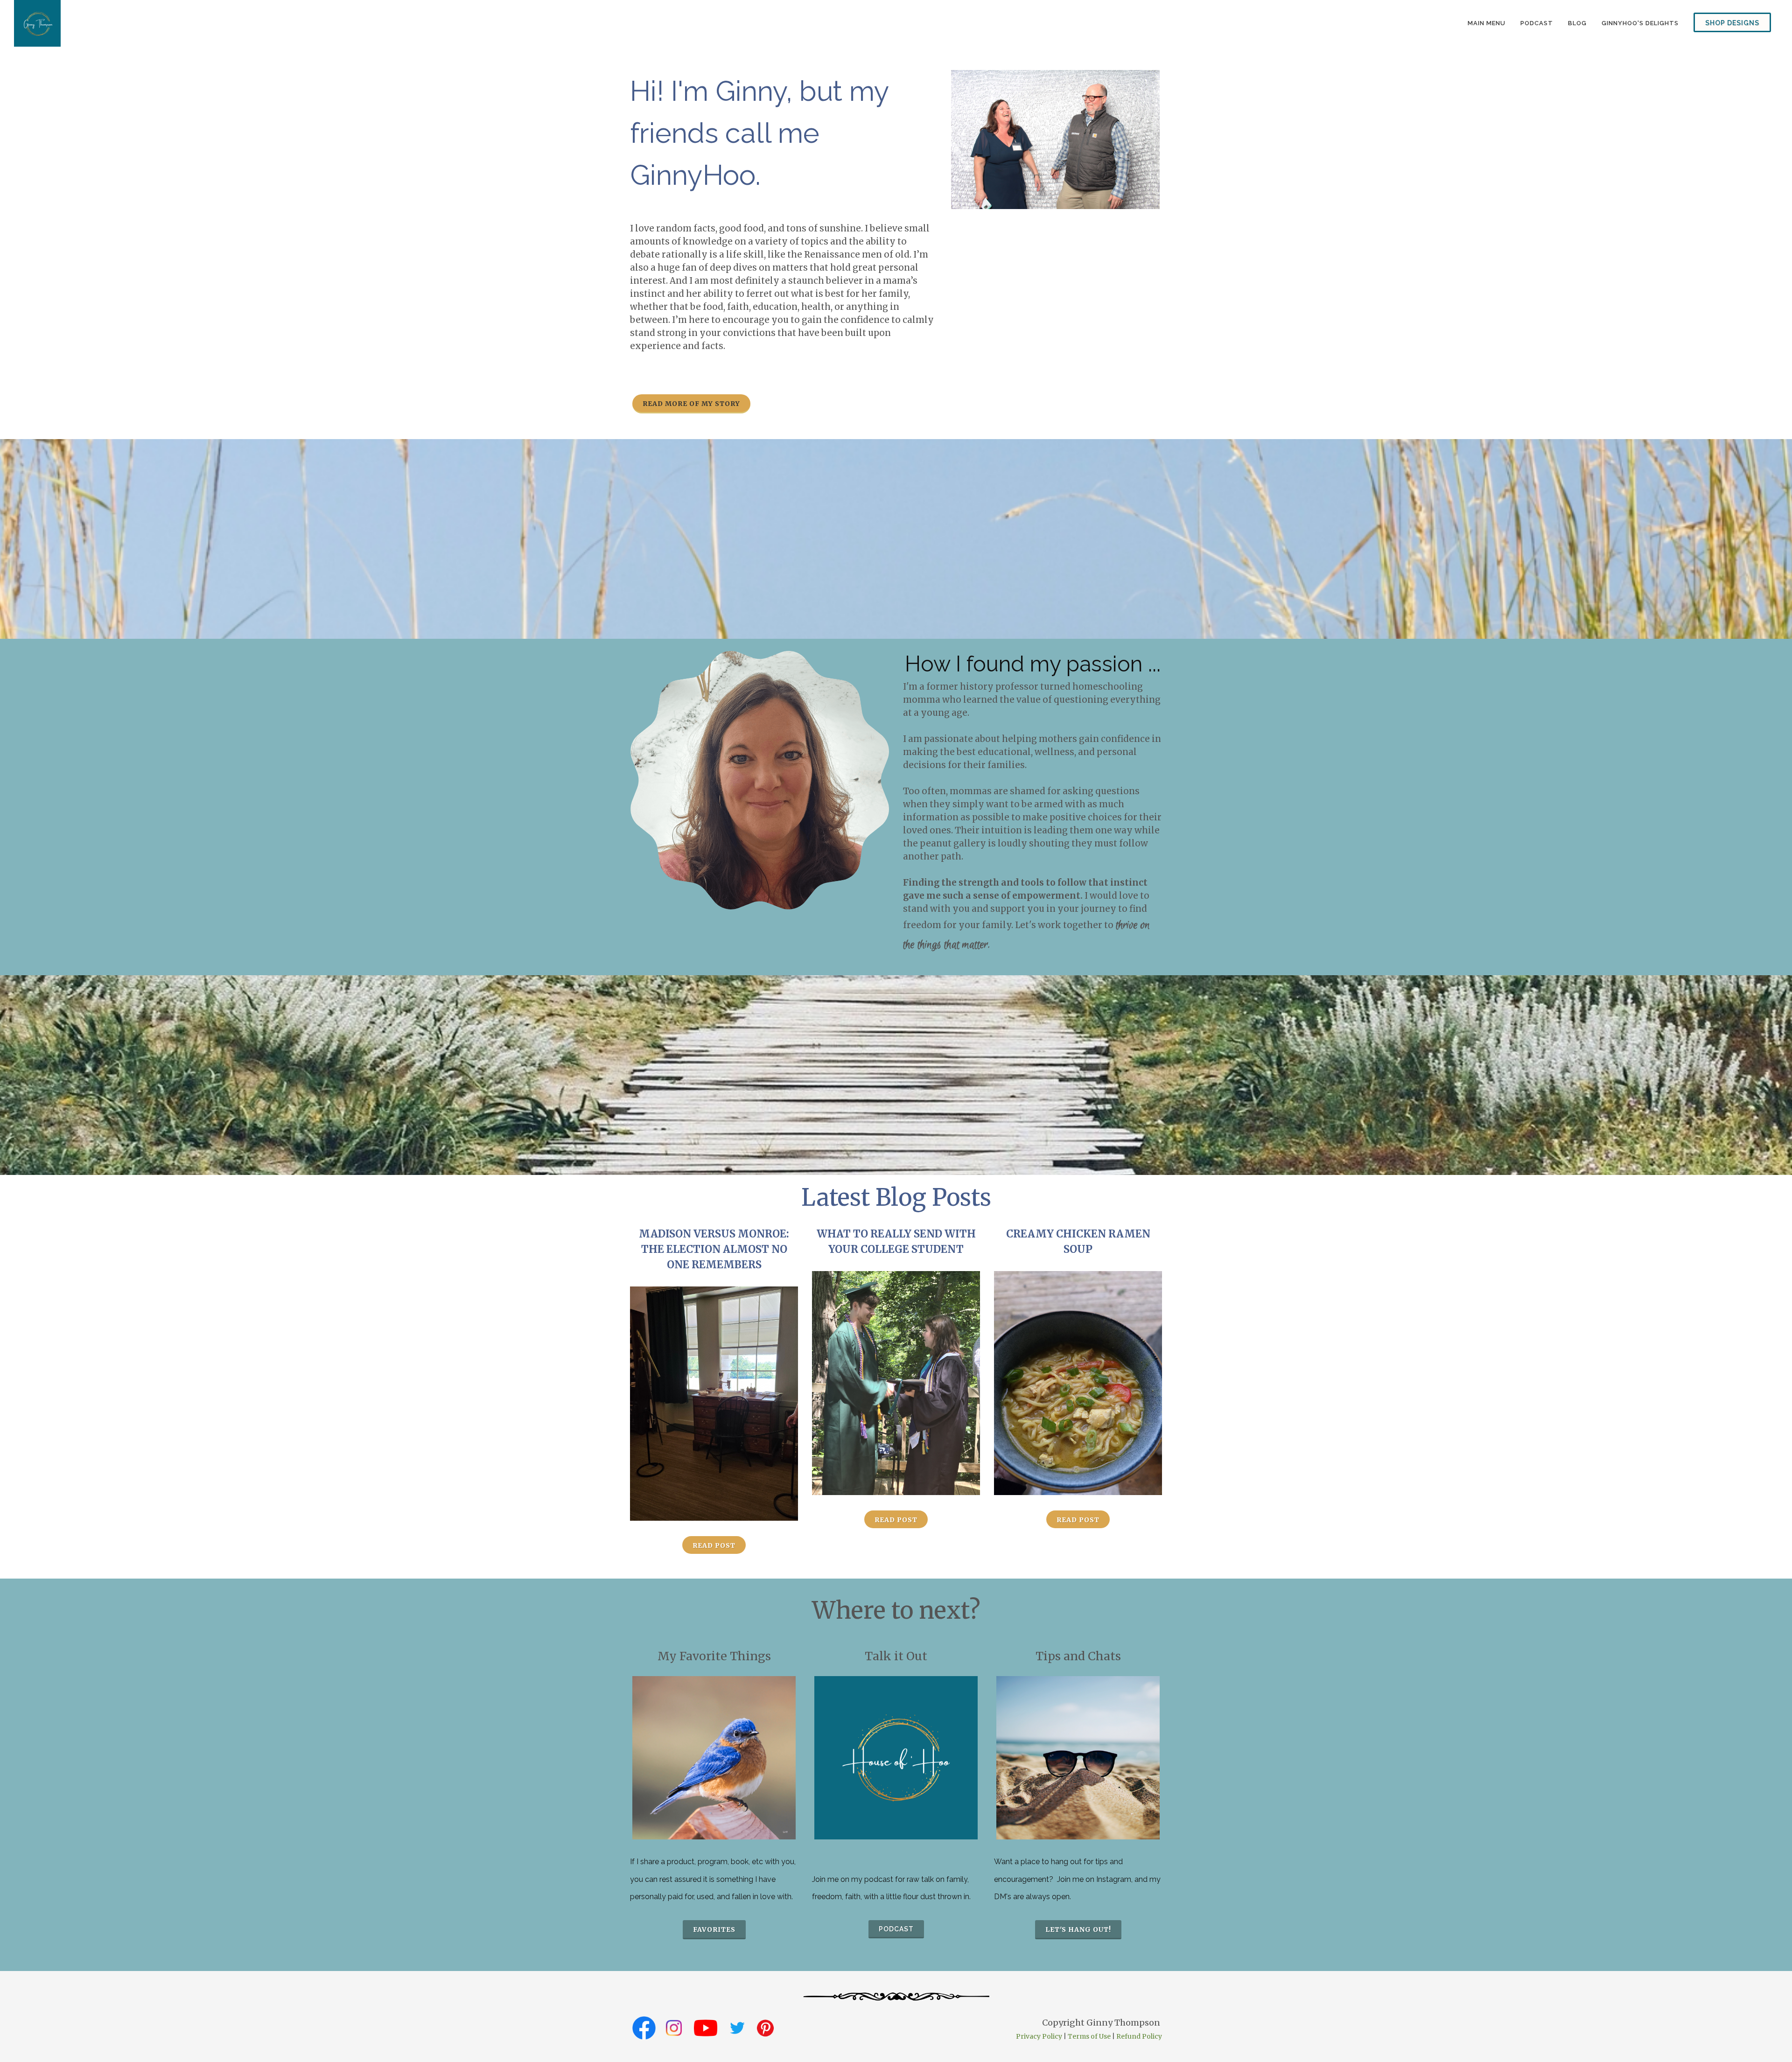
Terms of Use (1089, 2036)
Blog (1577, 23)
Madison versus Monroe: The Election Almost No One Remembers (714, 1249)
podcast (1537, 23)
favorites (714, 1929)
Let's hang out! (1078, 1929)
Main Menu (1487, 23)
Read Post (714, 1545)
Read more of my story (691, 404)
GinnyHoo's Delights (1640, 23)
